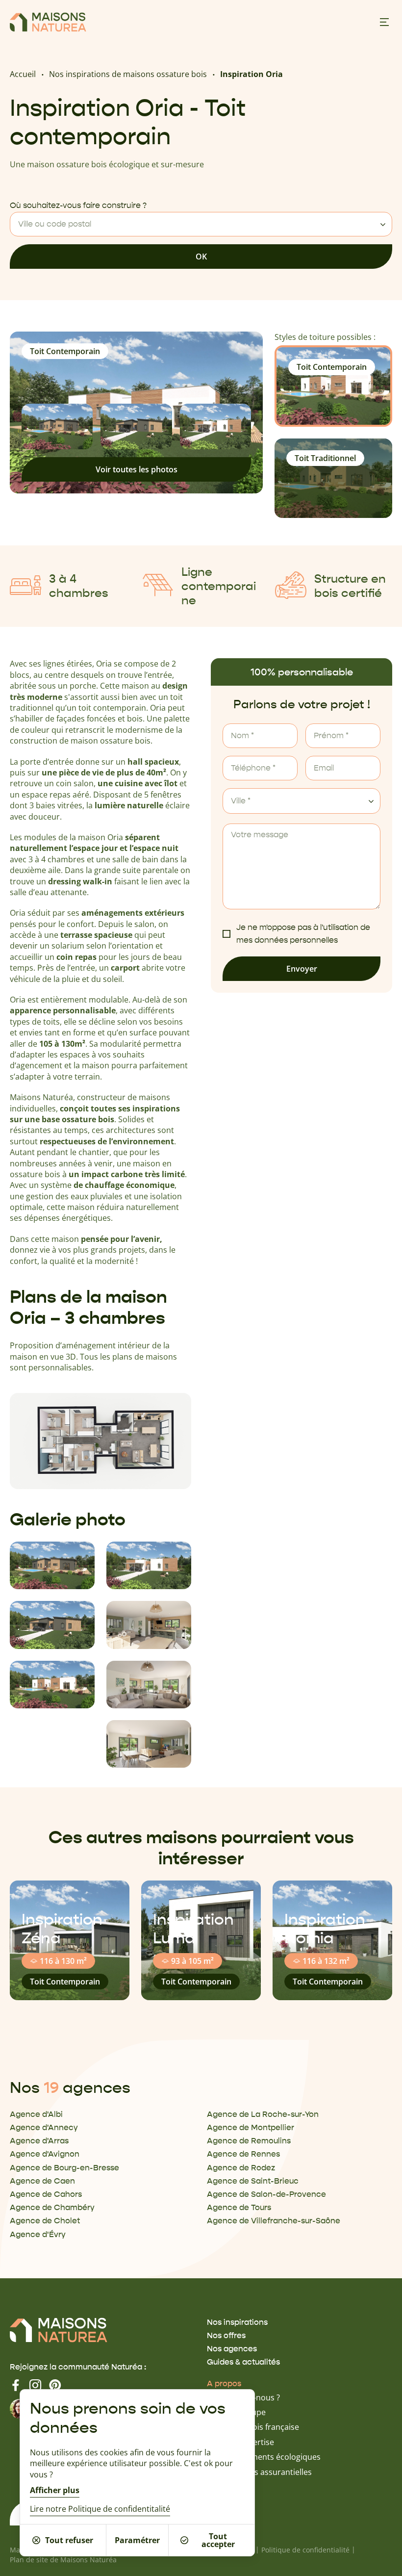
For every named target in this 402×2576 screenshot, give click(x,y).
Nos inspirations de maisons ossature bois (128, 74)
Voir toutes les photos (137, 469)
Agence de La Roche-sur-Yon (263, 2114)
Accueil (23, 74)
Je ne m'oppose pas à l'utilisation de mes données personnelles (303, 934)
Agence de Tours (239, 2207)
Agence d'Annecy (44, 2127)
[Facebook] (16, 2385)
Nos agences (232, 2349)
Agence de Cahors (46, 2194)
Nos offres (226, 2335)
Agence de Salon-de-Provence (266, 2194)
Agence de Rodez (241, 2168)
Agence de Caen (42, 2181)
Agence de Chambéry (52, 2207)
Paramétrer (137, 2540)
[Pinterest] (55, 2385)
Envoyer (302, 969)
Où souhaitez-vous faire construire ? (78, 206)
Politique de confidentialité (305, 2550)
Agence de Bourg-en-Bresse (64, 2168)
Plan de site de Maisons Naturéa (63, 2560)
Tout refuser (69, 2540)
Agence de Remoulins (249, 2141)
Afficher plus (55, 2490)
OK (201, 257)
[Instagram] (35, 2385)
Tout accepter (218, 2540)
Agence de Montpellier (251, 2127)
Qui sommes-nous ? (243, 2397)
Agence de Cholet (45, 2221)
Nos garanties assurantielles (259, 2472)
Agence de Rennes (243, 2154)
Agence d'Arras (39, 2141)
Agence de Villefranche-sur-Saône (274, 2221)
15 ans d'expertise (240, 2442)
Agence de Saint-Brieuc (253, 2181)
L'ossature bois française (253, 2427)
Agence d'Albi (36, 2114)
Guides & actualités (243, 2362)
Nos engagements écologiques (264, 2457)
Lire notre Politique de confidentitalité (100, 2509)
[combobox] (201, 224)
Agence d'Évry (38, 2234)
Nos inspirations (237, 2322)
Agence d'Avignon (45, 2154)
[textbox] (201, 224)
